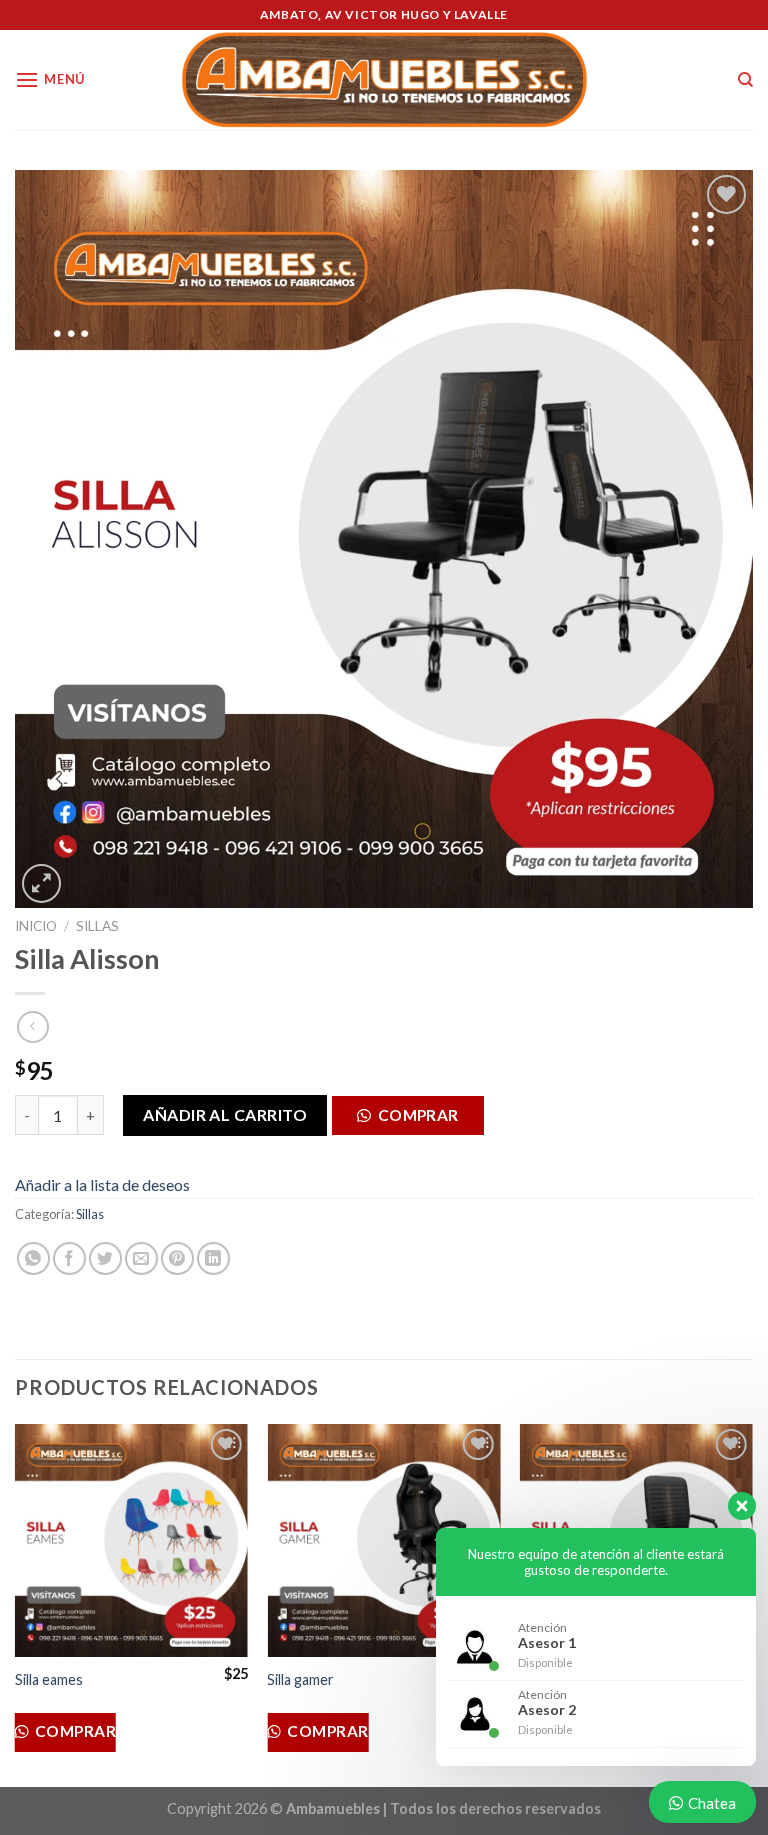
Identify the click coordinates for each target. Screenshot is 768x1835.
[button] (414, 1121)
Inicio (36, 926)
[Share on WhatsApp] (33, 1258)
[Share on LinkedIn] (213, 1258)
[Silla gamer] (383, 1540)
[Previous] (16, 1603)
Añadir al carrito (225, 1114)
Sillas (97, 926)
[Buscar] (745, 80)
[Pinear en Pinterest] (177, 1258)
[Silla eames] (131, 1540)
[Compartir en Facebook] (69, 1258)
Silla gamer (300, 1679)
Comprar (418, 1115)
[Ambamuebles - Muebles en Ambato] (384, 80)
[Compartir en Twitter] (105, 1258)
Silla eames (49, 1679)
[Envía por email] (141, 1258)
